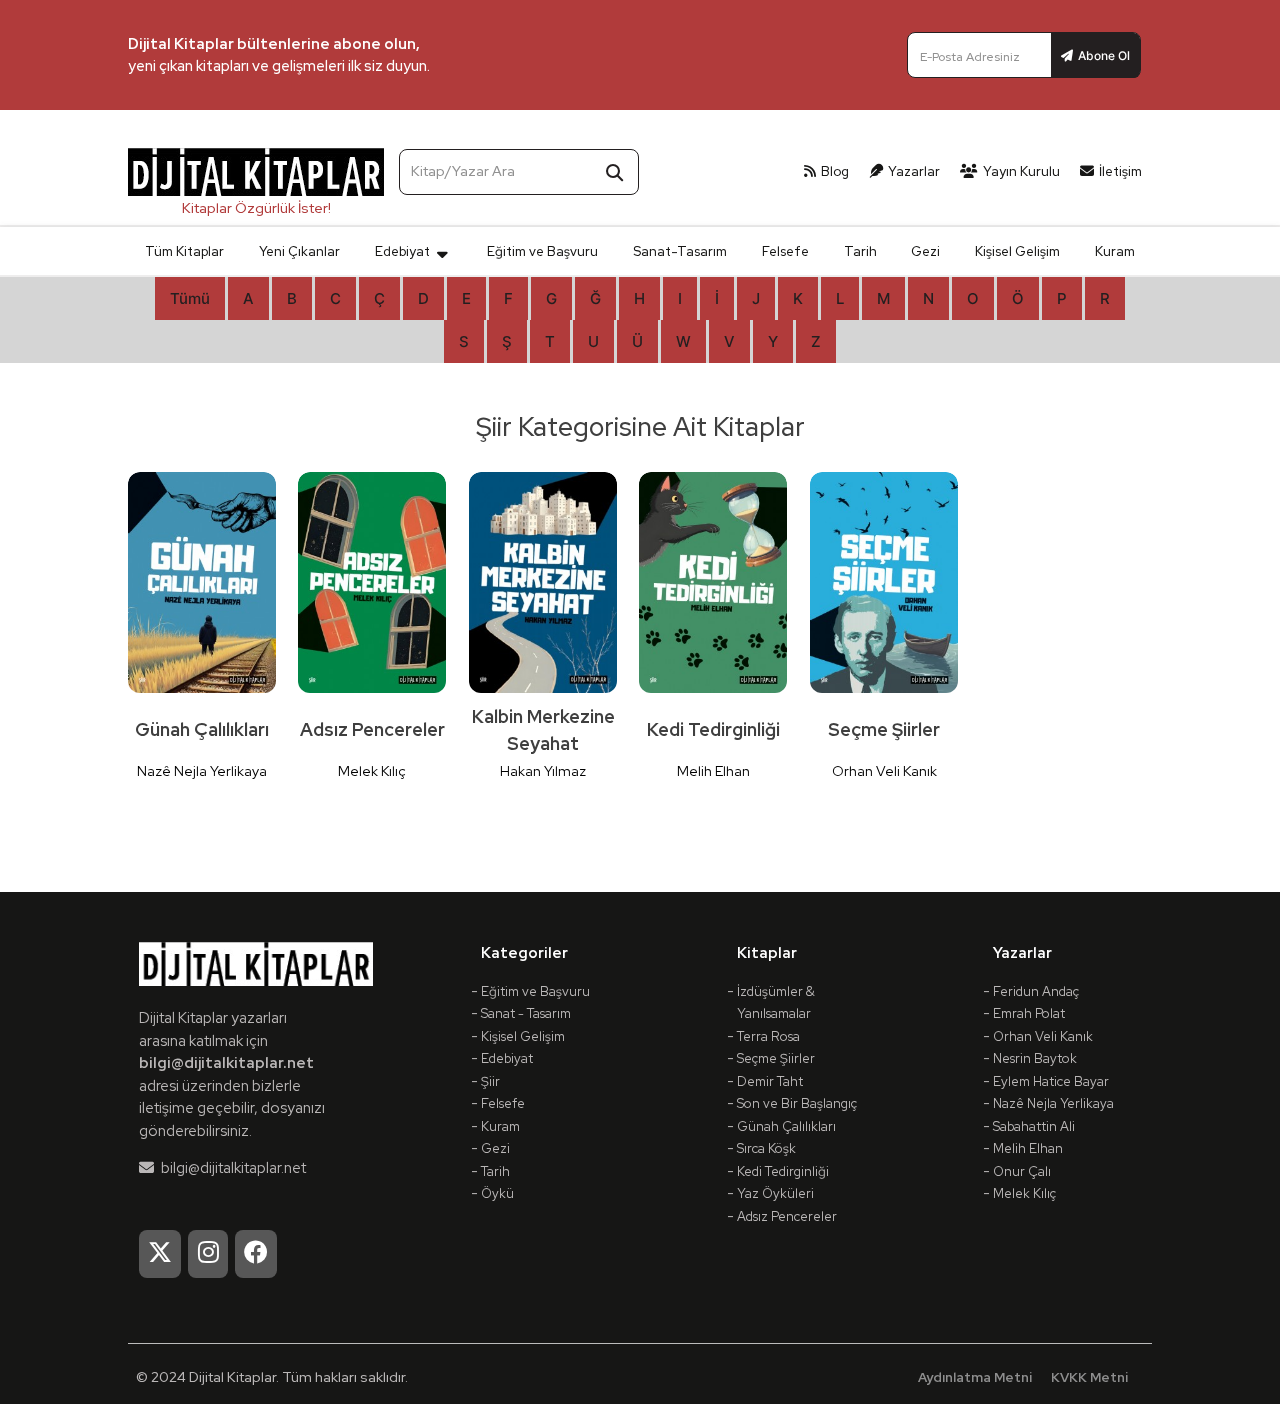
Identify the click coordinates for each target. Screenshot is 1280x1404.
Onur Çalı (1022, 1171)
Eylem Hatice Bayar (1051, 1081)
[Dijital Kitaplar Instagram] (208, 1254)
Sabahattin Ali (1034, 1126)
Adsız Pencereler (372, 729)
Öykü (497, 1193)
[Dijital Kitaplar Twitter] (160, 1254)
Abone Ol (1104, 55)
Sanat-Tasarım (680, 251)
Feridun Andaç (1036, 991)
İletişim (1120, 171)
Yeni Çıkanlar (299, 251)
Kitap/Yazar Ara (463, 171)
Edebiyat (402, 251)
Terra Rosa (768, 1036)
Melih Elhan (1028, 1148)
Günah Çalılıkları (202, 729)
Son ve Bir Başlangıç (797, 1103)
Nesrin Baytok (1035, 1058)
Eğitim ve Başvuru (542, 251)
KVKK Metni (1089, 1377)
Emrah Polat (1029, 1013)
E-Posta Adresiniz (970, 57)
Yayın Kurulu (1021, 171)
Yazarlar (914, 171)
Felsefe (785, 251)
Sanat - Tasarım (526, 1013)
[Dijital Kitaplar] (256, 185)
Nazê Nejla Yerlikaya (1053, 1103)
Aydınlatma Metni (975, 1377)
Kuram (1115, 251)
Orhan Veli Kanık (1043, 1036)
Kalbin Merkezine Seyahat (543, 730)
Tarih (860, 251)
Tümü (190, 298)
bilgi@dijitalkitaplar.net (226, 1063)
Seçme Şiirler (884, 729)
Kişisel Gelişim (1017, 251)
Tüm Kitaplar (184, 251)
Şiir (490, 1081)
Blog (835, 171)
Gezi (925, 251)
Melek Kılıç (1024, 1193)
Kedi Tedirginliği (713, 729)
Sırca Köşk (766, 1148)
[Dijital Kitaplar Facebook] (256, 1254)
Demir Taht (770, 1081)
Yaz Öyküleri (775, 1193)
